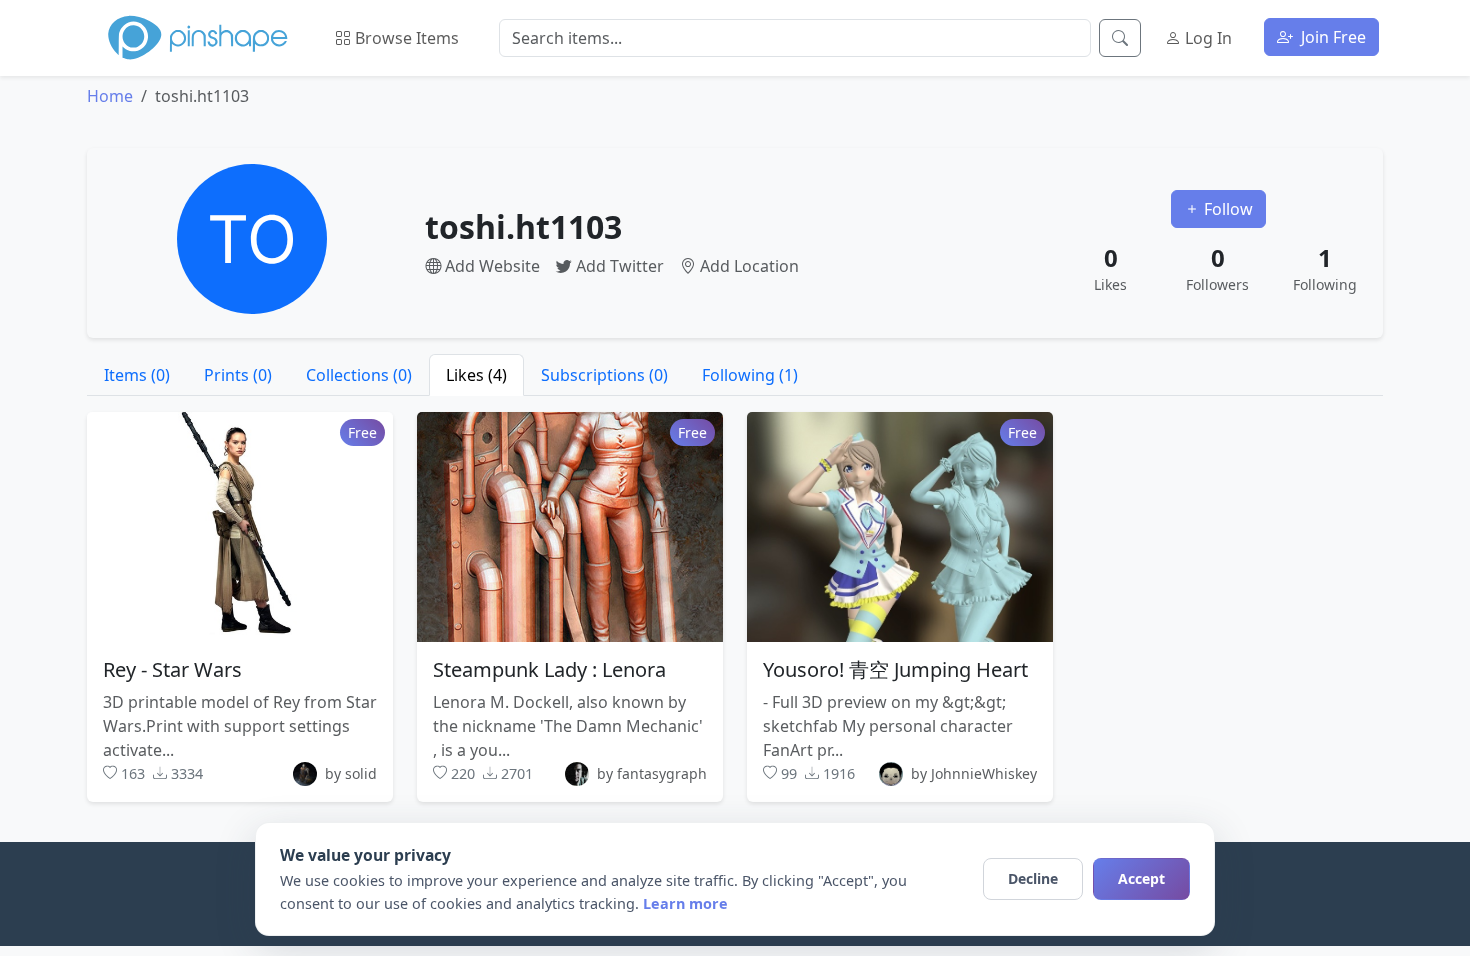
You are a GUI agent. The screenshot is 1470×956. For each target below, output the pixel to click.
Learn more (685, 903)
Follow (1226, 209)
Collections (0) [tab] (359, 375)
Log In (1206, 38)
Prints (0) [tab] (238, 375)
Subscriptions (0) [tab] (604, 375)
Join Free (1331, 37)
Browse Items (405, 38)
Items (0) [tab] (137, 375)
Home (110, 96)
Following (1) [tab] (750, 375)
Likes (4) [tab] (476, 375)
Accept (1141, 878)
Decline (1033, 878)
